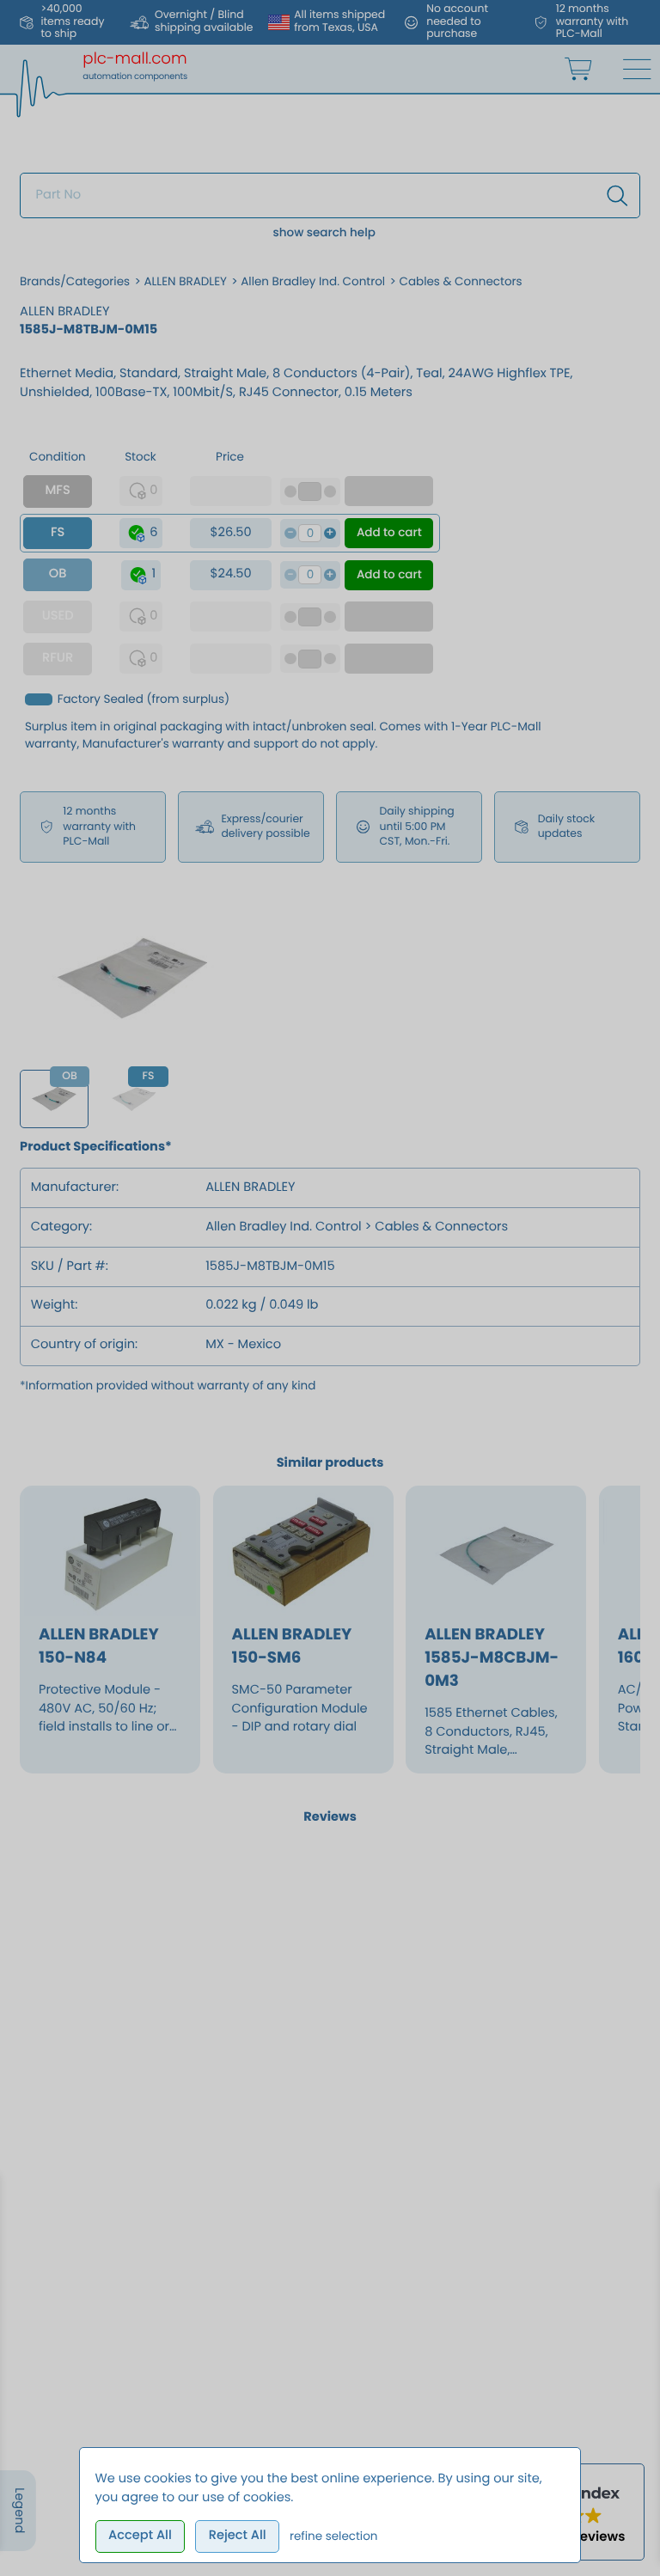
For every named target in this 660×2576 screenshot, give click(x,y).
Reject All (238, 2536)
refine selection (334, 2536)
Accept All (140, 2536)
